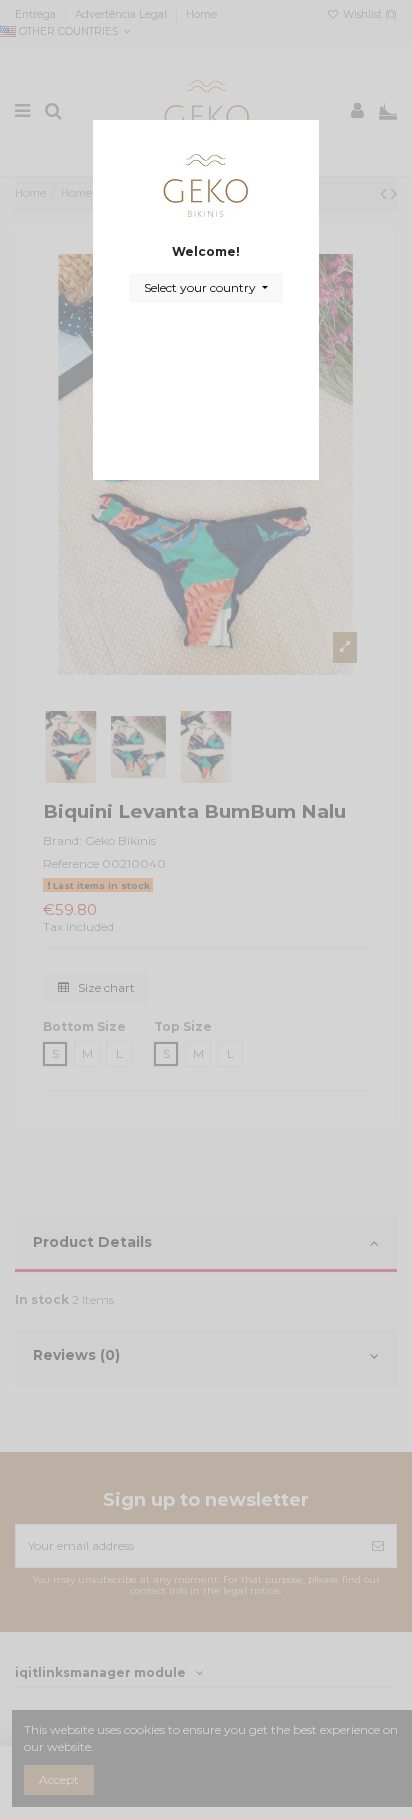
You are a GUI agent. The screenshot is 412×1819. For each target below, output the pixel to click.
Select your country (201, 287)
